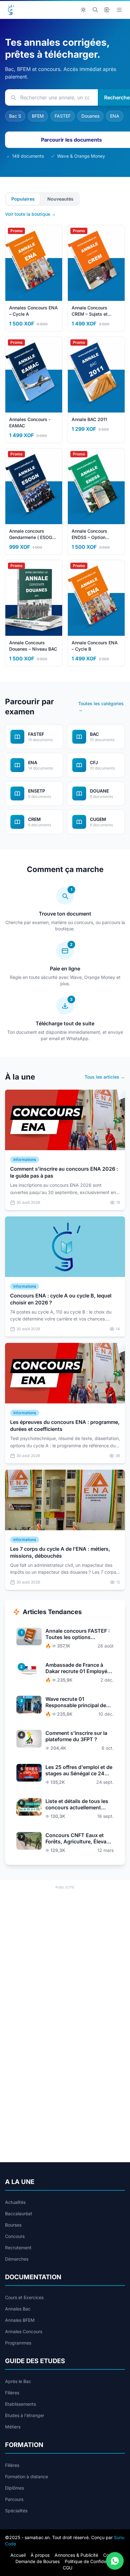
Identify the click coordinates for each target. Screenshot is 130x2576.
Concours (15, 2236)
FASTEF (63, 116)
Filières (12, 2393)
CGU (68, 2568)
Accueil (18, 2555)
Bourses (13, 2225)
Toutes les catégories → (101, 707)
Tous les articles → (105, 1077)
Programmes (18, 2343)
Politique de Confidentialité (92, 2561)
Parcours (14, 2499)
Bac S (15, 116)
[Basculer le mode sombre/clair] (83, 10)
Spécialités (16, 2511)
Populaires (23, 199)
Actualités (15, 2202)
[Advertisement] (65, 1956)
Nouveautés (60, 199)
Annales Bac (18, 2309)
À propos (40, 2555)
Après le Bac (18, 2381)
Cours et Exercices (24, 2297)
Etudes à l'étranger (25, 2415)
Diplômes (15, 2488)
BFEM (38, 116)
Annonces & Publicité (76, 2555)
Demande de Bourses (38, 2561)
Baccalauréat (19, 2213)
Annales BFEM (20, 2320)
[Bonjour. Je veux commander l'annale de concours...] (115, 2561)
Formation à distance (27, 2476)
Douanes (90, 116)
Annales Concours (24, 2331)
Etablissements (21, 2404)
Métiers (13, 2427)
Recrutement (18, 2248)
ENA (115, 116)
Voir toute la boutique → (30, 214)
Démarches (17, 2259)
